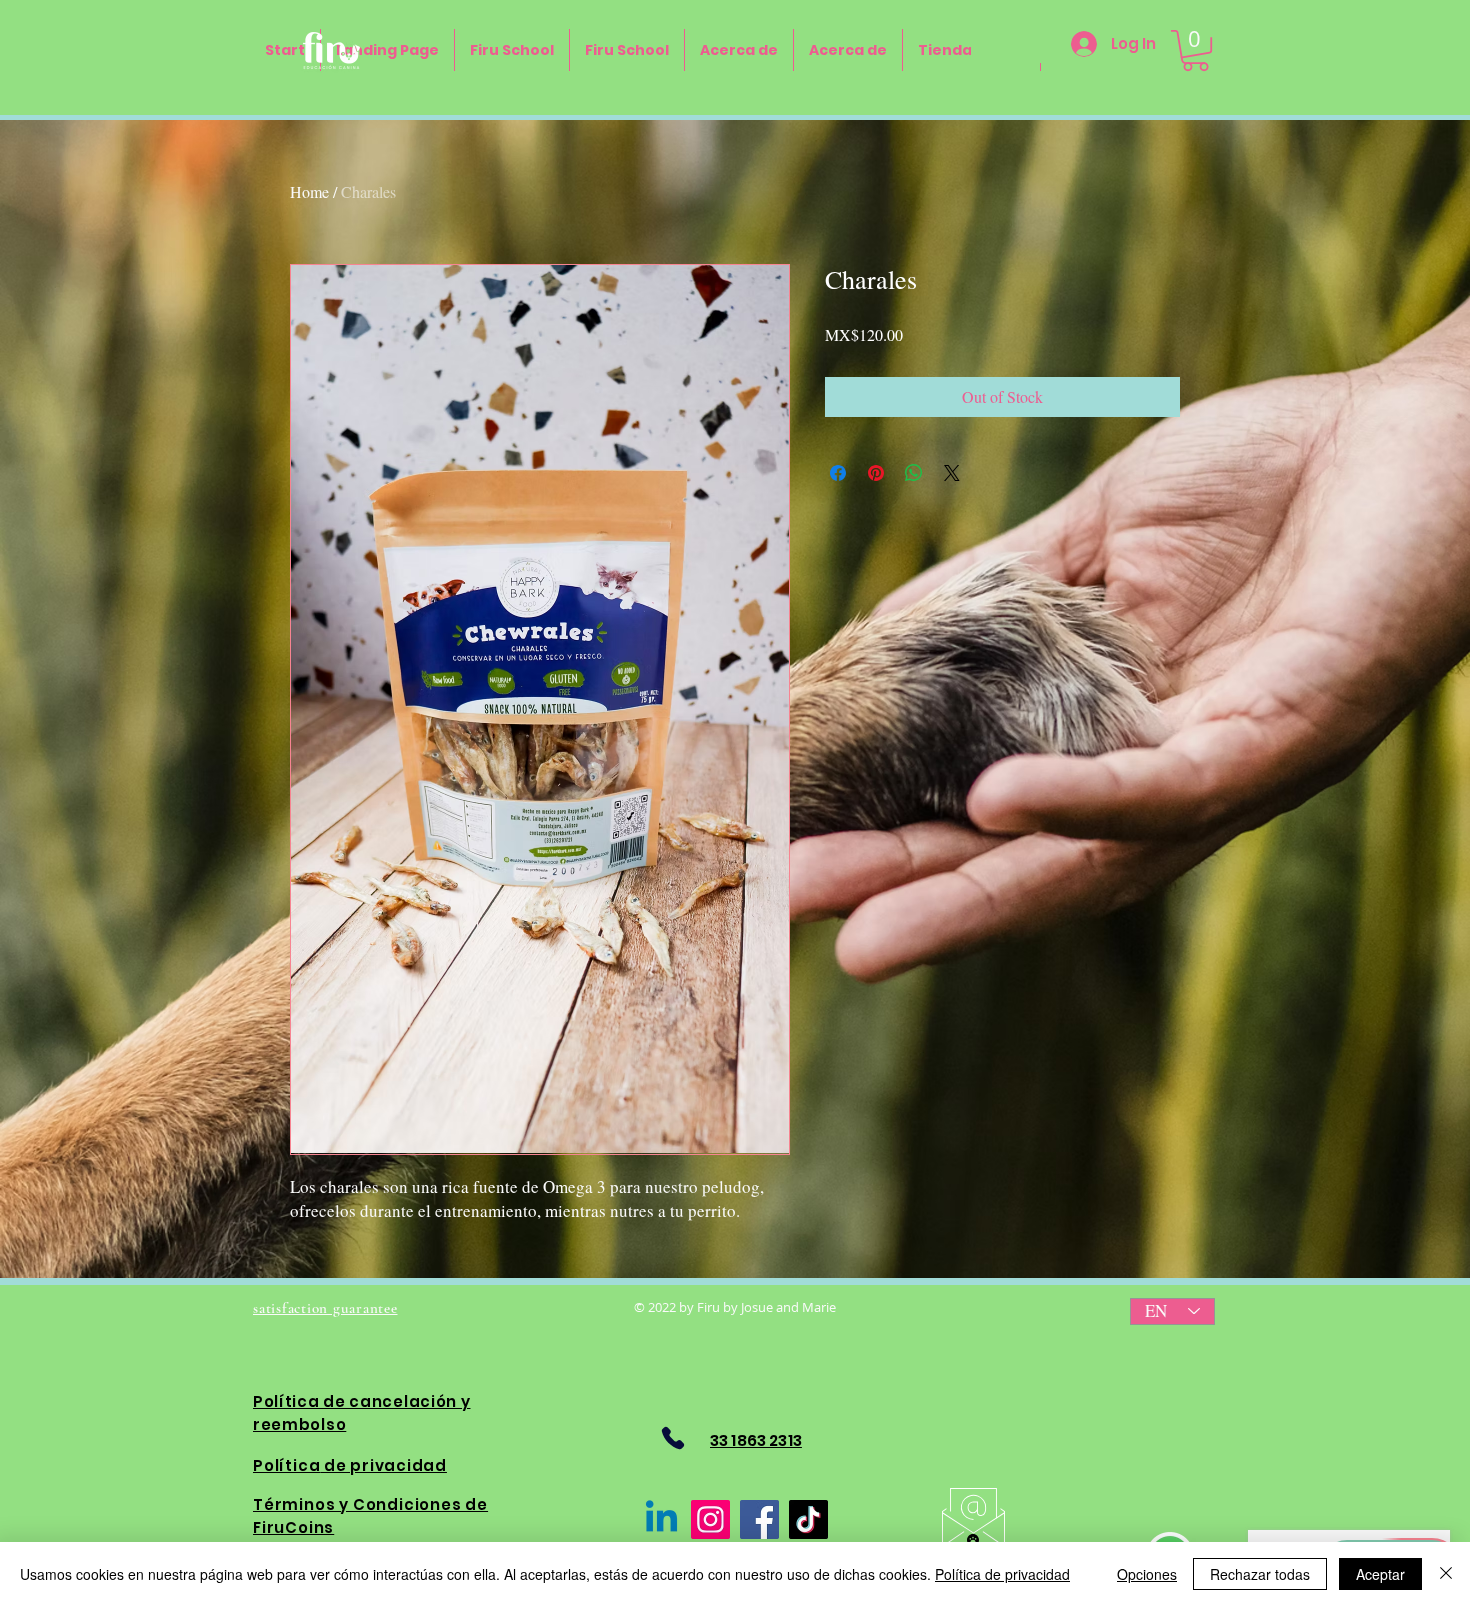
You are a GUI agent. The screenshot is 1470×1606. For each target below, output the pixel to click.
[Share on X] (952, 473)
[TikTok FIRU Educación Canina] (808, 1519)
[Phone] (672, 1438)
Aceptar (1380, 1574)
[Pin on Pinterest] (876, 473)
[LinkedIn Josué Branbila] (661, 1519)
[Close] (1446, 1574)
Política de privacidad (1002, 1574)
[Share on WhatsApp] (914, 473)
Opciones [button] (1147, 1574)
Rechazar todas (1260, 1574)
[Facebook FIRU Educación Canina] (759, 1519)
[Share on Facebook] (838, 473)
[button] (1195, 50)
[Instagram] (710, 1519)
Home (309, 191)
